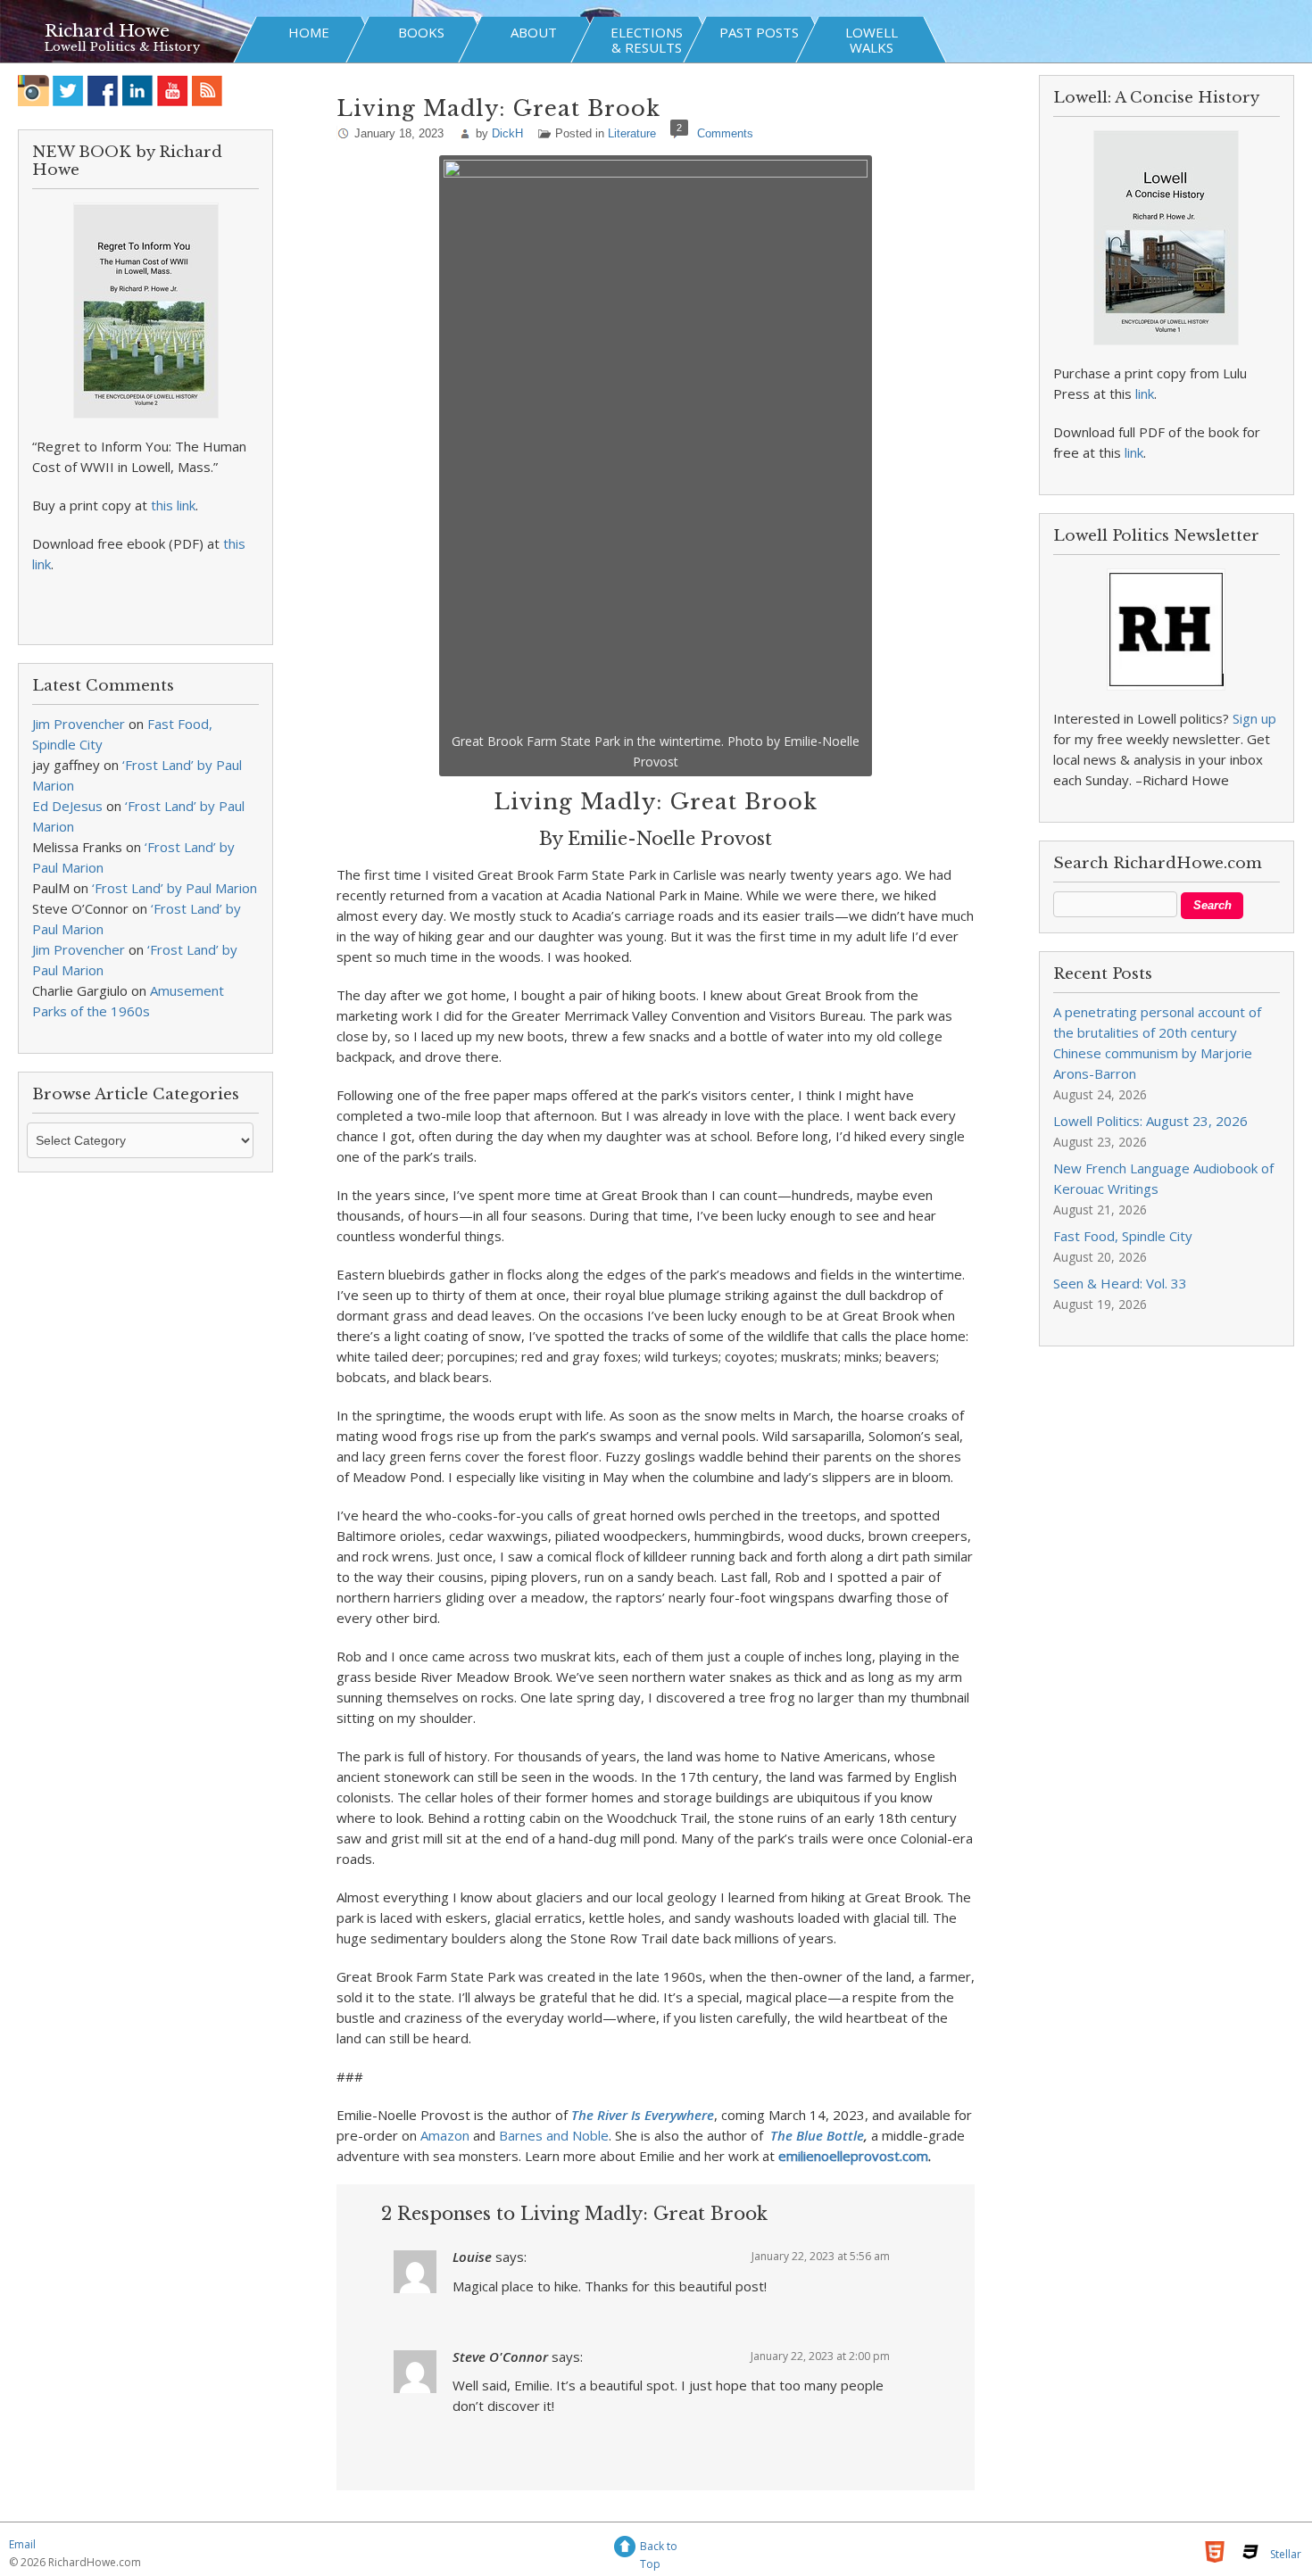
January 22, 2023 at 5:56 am (821, 2256)
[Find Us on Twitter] (68, 91)
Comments (725, 133)
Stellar (1286, 2554)
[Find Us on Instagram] (33, 91)
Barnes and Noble (554, 2135)
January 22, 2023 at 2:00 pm (820, 2356)
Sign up (1254, 718)
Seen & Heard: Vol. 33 (1120, 1283)
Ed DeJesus (67, 806)
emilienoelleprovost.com (853, 2156)
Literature (632, 133)
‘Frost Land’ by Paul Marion (174, 888)
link (1145, 393)
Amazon (445, 2135)
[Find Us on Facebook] (103, 91)
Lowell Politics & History (122, 47)
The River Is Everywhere (643, 2115)
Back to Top (659, 2549)
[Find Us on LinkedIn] (138, 91)
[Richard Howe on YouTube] (173, 91)
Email (22, 2544)
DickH (507, 133)
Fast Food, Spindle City (1123, 1236)
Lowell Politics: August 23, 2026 (1150, 1121)
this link (173, 505)
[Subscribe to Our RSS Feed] (208, 91)
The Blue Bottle (817, 2135)
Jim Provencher (79, 724)
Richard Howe (107, 31)
